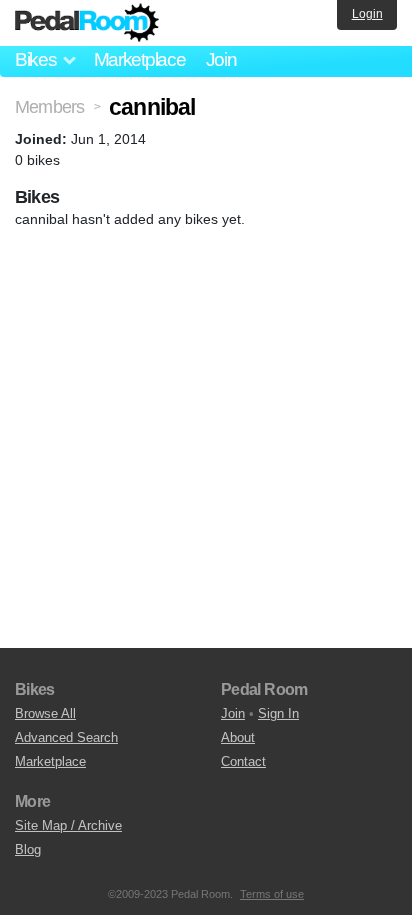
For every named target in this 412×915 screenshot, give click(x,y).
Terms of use (272, 894)
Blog (28, 849)
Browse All (45, 713)
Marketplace (140, 59)
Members (49, 107)
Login (367, 14)
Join (221, 59)
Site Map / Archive (68, 825)
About (238, 737)
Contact (243, 761)
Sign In (278, 713)
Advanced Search (66, 737)
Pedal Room (87, 23)
